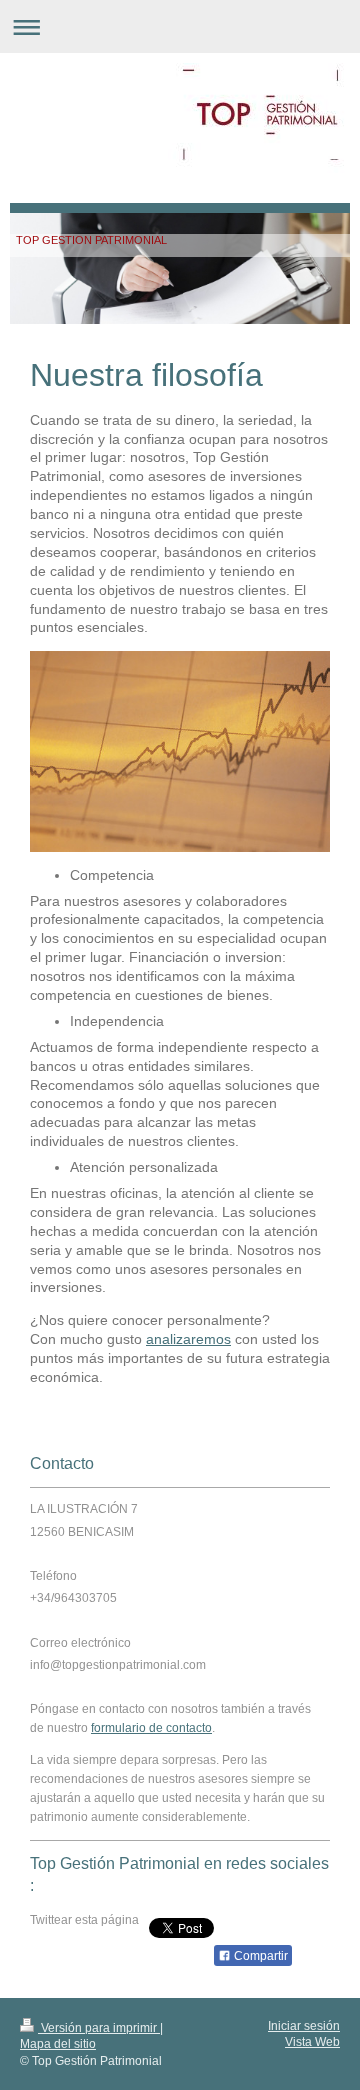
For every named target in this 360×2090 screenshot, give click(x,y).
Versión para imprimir (99, 2028)
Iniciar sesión (304, 2026)
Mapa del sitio (58, 2044)
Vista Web (312, 2042)
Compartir (259, 1956)
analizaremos (188, 1339)
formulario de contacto (151, 1728)
